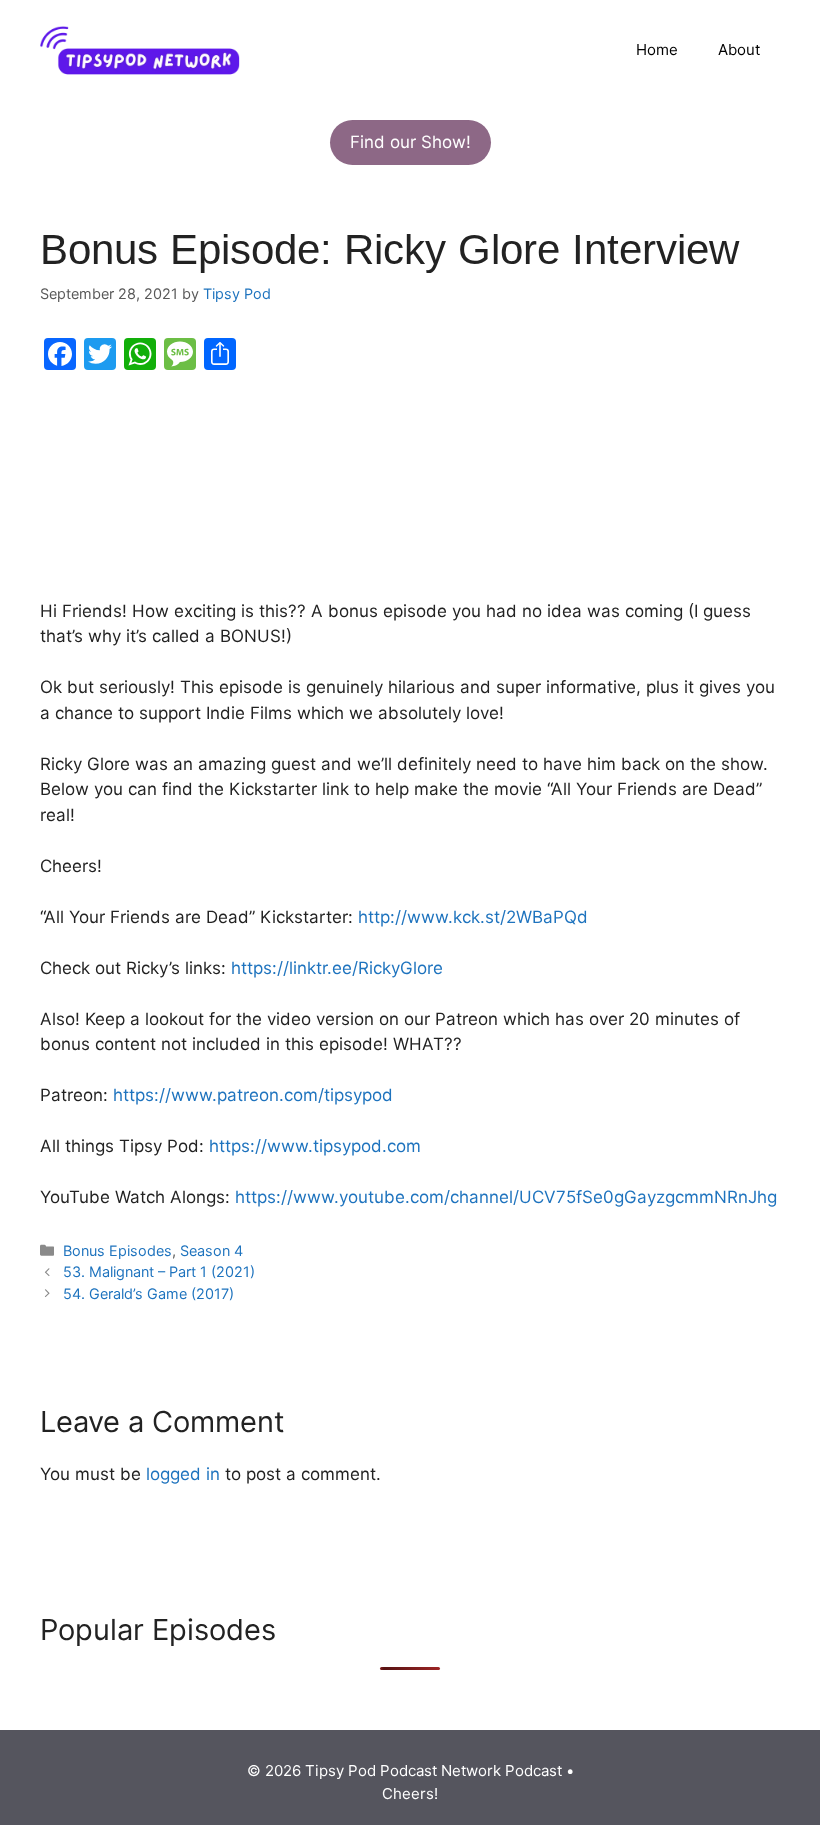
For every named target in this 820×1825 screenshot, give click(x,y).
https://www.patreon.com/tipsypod (253, 1095)
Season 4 (211, 1250)
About (739, 49)
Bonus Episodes (117, 1250)
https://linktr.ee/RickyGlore (337, 968)
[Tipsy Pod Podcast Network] (140, 49)
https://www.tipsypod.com (315, 1146)
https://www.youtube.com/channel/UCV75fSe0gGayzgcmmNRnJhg (506, 1197)
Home (657, 49)
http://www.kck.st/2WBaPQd (473, 917)
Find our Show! (410, 142)
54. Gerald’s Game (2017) (148, 1293)
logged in (183, 1474)
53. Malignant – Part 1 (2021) (159, 1271)
